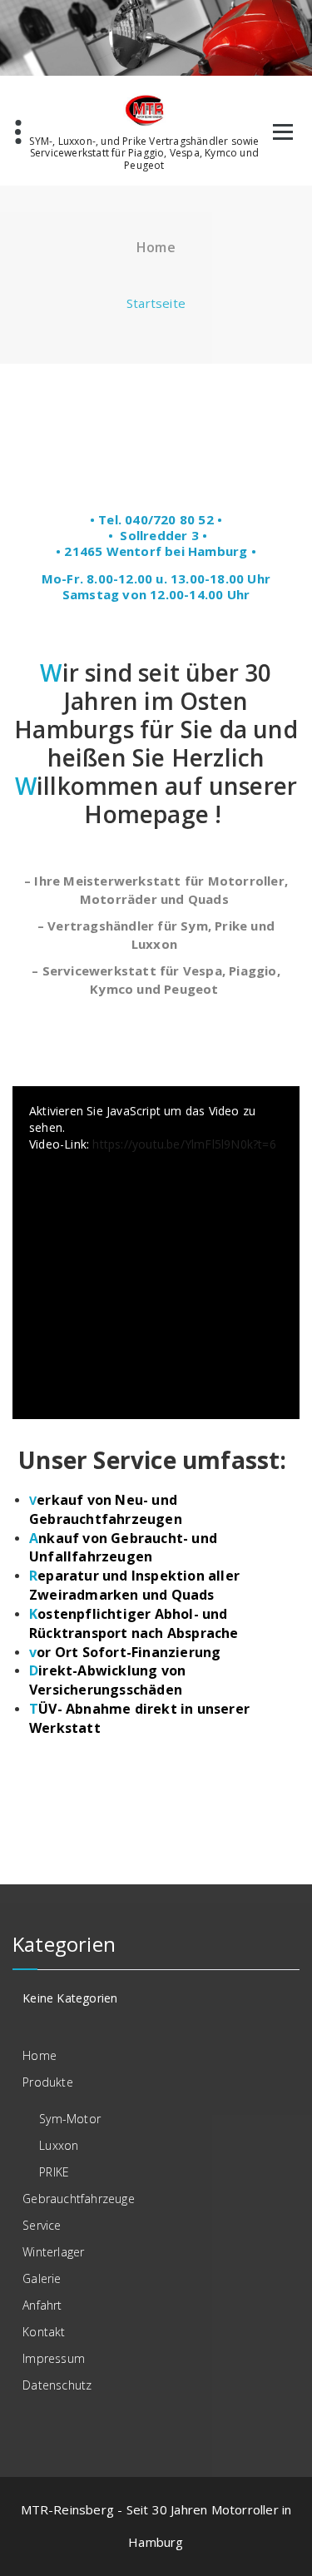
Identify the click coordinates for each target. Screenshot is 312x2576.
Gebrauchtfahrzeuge (79, 2199)
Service (42, 2225)
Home (40, 2055)
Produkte (48, 2082)
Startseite (156, 303)
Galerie (42, 2278)
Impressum (54, 2358)
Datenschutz (57, 2385)
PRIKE (54, 2172)
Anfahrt (42, 2305)
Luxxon (59, 2145)
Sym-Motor (70, 2119)
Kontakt (44, 2332)
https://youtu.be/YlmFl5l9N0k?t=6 (184, 1144)
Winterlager (53, 2252)
